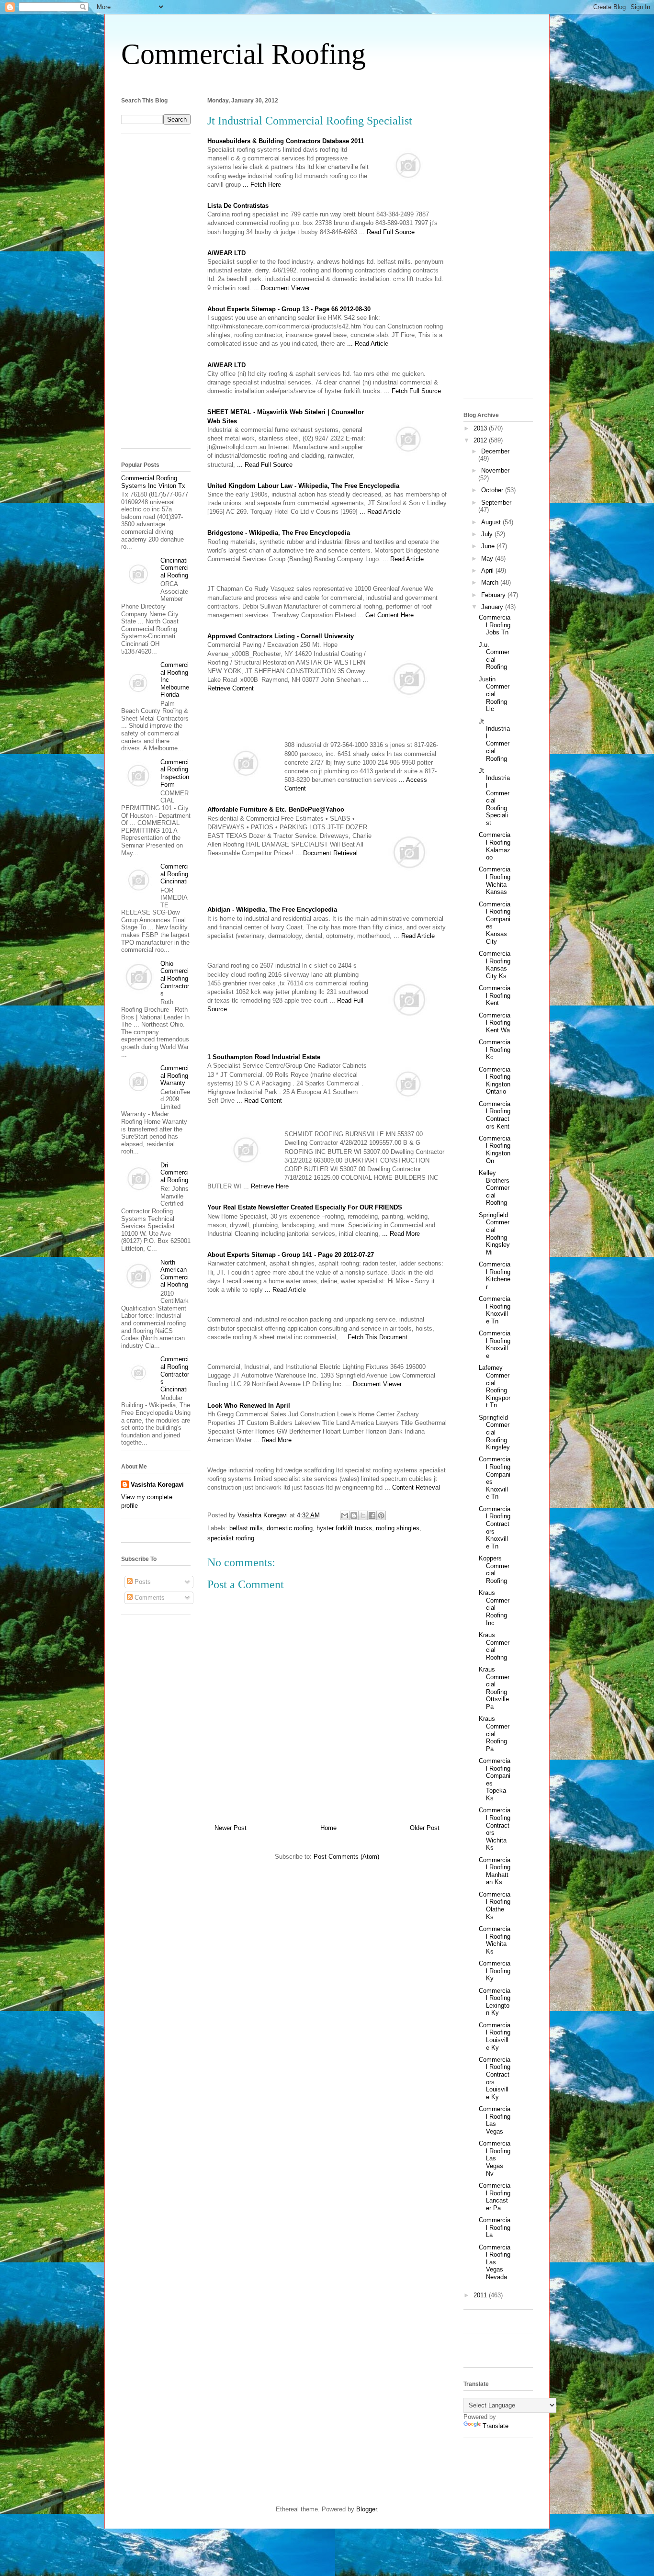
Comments (149, 1598)
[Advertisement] (327, 81)
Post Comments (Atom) (346, 1857)
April (488, 571)
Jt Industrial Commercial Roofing (494, 740)
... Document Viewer (282, 288)
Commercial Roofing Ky (495, 1971)
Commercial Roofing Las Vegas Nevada (495, 2262)
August (492, 522)
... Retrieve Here (266, 1186)
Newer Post (231, 1828)
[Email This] (345, 1515)
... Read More (401, 1234)
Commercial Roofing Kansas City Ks (495, 965)
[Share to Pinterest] (381, 1515)
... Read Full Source (387, 232)
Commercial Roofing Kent (495, 995)
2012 (481, 440)
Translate (496, 2426)
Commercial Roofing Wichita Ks (495, 1940)
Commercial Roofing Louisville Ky (495, 2036)
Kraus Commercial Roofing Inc (494, 1608)
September (496, 503)
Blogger (366, 2509)
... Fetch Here (262, 185)
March (491, 582)
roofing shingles (398, 1528)
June (489, 546)
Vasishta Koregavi (157, 1485)
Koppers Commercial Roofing (494, 1570)
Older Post (425, 1828)
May (488, 559)
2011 (481, 2295)
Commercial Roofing (243, 54)
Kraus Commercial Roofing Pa (494, 1734)
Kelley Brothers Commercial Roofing (494, 1188)
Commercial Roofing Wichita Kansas (495, 881)
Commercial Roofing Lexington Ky (495, 2002)
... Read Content (259, 1101)
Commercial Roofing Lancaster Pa (495, 2197)
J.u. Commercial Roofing (494, 656)
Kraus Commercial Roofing (494, 1646)
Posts (142, 1582)
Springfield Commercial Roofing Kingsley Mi (494, 1234)
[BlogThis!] (354, 1515)
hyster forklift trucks (344, 1528)
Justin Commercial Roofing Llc (494, 694)
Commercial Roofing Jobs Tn (495, 625)
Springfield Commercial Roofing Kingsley (494, 1432)
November (495, 470)
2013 (481, 428)
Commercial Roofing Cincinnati (175, 874)
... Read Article (368, 344)
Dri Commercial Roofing (175, 1173)
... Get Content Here (386, 615)
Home (328, 1828)
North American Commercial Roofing (175, 1274)
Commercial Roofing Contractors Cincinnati (175, 1374)
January (493, 607)
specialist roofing (231, 1538)
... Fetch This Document (374, 1337)
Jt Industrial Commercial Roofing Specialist (494, 797)
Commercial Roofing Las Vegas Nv (495, 2158)
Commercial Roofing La (495, 2227)
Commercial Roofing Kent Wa (495, 1023)
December (495, 451)
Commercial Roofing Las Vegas (495, 2120)
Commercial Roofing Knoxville (495, 1344)
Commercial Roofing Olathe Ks (495, 1906)
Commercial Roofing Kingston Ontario (495, 1081)
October (493, 490)
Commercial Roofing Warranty (175, 1075)
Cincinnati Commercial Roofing (175, 568)
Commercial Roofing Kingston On (495, 1150)
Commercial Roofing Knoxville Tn (495, 1310)
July (488, 534)
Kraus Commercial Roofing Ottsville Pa (494, 1688)
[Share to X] (363, 1515)
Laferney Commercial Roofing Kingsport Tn (495, 1386)
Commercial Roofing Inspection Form (175, 773)
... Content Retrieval (412, 1487)
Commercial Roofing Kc (495, 1050)
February (494, 595)
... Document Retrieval (327, 853)
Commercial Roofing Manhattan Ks (495, 1871)
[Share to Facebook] (372, 1515)
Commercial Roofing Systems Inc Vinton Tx (153, 482)
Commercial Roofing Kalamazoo (495, 846)
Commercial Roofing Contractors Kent (495, 1115)
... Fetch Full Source (412, 391)
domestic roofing (290, 1528)
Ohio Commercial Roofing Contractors (175, 978)
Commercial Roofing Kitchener (495, 1276)
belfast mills (246, 1528)
